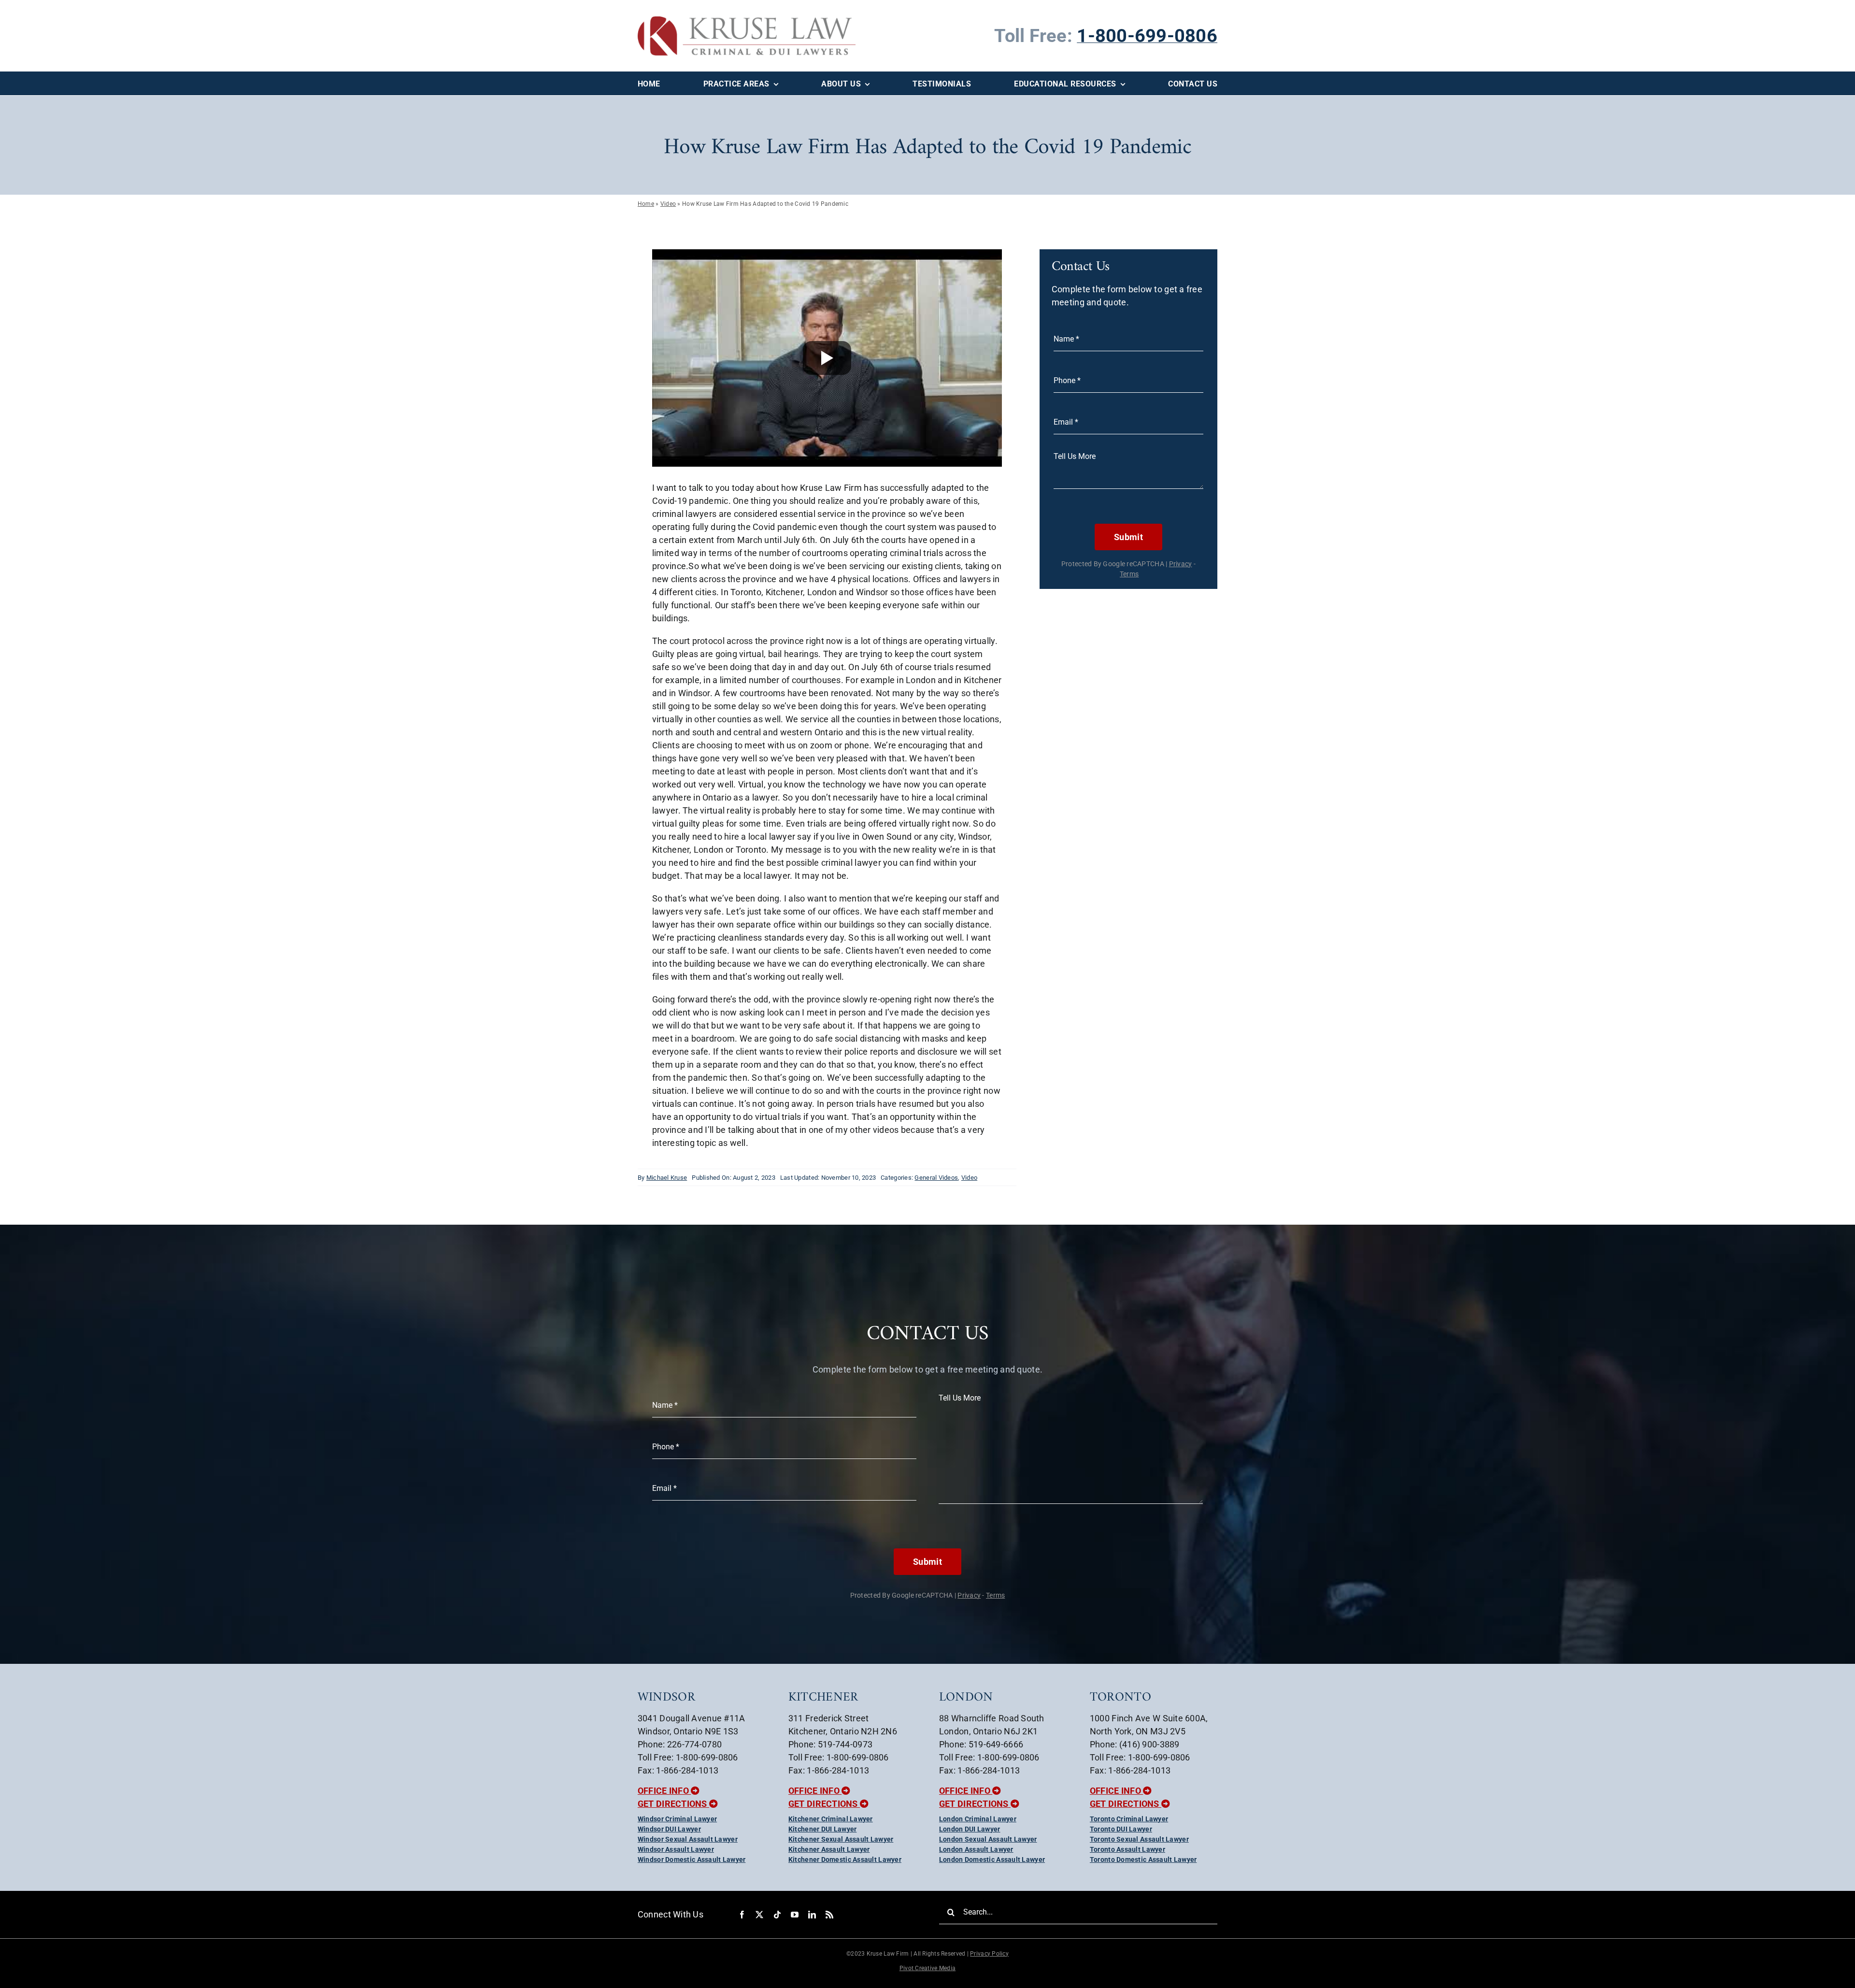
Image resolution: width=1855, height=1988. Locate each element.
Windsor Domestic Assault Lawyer (692, 1859)
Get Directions (673, 1804)
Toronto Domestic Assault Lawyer (1143, 1859)
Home (646, 204)
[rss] (829, 1915)
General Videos (936, 1178)
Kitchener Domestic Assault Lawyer (845, 1859)
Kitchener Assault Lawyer (829, 1849)
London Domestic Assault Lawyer (992, 1859)
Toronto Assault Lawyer (1127, 1849)
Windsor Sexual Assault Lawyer (688, 1839)
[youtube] (795, 1915)
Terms (1129, 574)
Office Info (664, 1791)
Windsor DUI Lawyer (669, 1829)
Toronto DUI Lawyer (1121, 1829)
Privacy (1181, 564)
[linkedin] (812, 1915)
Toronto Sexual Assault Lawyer (1139, 1839)
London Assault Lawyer (976, 1849)
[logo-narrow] (747, 21)
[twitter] (759, 1915)
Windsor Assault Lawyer (676, 1849)
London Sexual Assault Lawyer (988, 1839)
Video (668, 204)
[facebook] (742, 1915)
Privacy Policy (989, 1954)
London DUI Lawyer (970, 1829)
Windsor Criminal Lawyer (677, 1819)
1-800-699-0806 (1147, 36)
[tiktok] (777, 1915)
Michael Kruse (667, 1178)
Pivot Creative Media (927, 1968)
